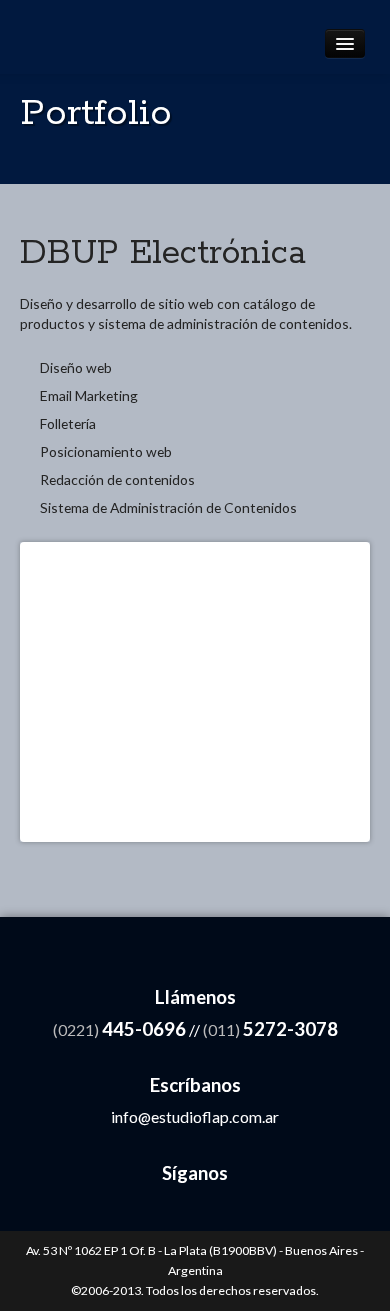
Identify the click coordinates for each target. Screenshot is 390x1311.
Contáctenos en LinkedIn (174, 1210)
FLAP (87, 37)
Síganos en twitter (215, 1210)
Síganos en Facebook (133, 1210)
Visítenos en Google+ (256, 1210)
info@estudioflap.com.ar (195, 1116)
